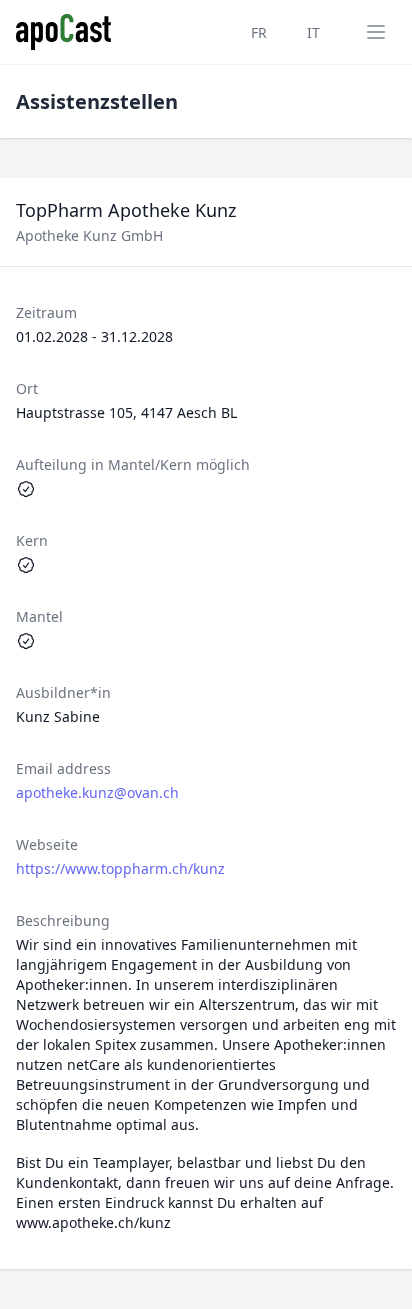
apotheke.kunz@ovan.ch (97, 792)
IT (313, 32)
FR (259, 32)
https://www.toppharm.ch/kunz (120, 868)
